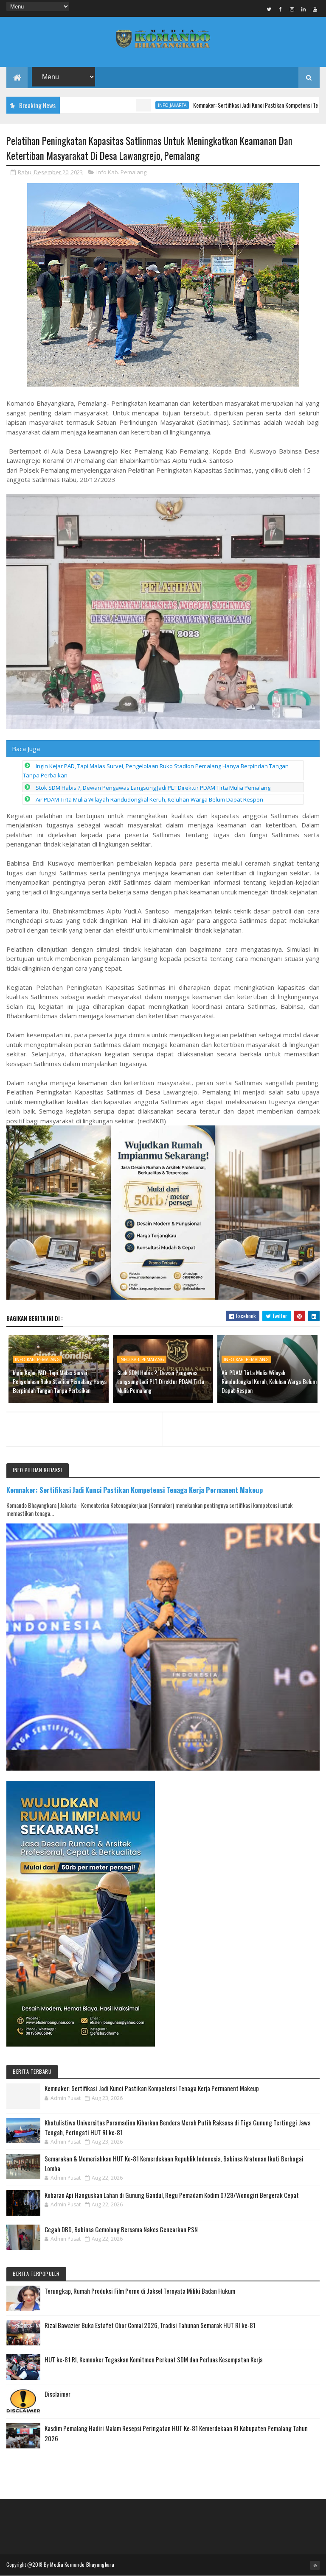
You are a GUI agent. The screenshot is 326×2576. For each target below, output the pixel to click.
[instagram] (292, 9)
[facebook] (281, 9)
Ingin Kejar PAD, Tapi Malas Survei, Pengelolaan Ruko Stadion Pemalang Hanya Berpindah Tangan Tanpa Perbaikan (60, 1381)
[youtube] (315, 9)
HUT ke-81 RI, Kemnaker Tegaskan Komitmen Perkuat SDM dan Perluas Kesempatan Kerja (154, 2359)
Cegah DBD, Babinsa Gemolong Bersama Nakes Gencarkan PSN (121, 2229)
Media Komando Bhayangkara (82, 2564)
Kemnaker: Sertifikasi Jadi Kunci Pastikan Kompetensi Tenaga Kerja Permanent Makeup (135, 1490)
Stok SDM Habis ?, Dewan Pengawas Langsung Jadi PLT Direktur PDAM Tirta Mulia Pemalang (153, 788)
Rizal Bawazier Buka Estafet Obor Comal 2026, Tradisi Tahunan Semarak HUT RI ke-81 (150, 2325)
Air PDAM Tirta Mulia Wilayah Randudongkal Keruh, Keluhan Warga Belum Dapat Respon (149, 799)
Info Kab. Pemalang (121, 172)
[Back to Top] (315, 2565)
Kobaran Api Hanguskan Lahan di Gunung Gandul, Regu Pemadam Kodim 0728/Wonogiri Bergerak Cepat (172, 2195)
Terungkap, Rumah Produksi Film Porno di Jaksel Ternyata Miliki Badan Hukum (140, 2291)
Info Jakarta (117, 105)
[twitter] (269, 9)
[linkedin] (304, 9)
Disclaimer (58, 2394)
